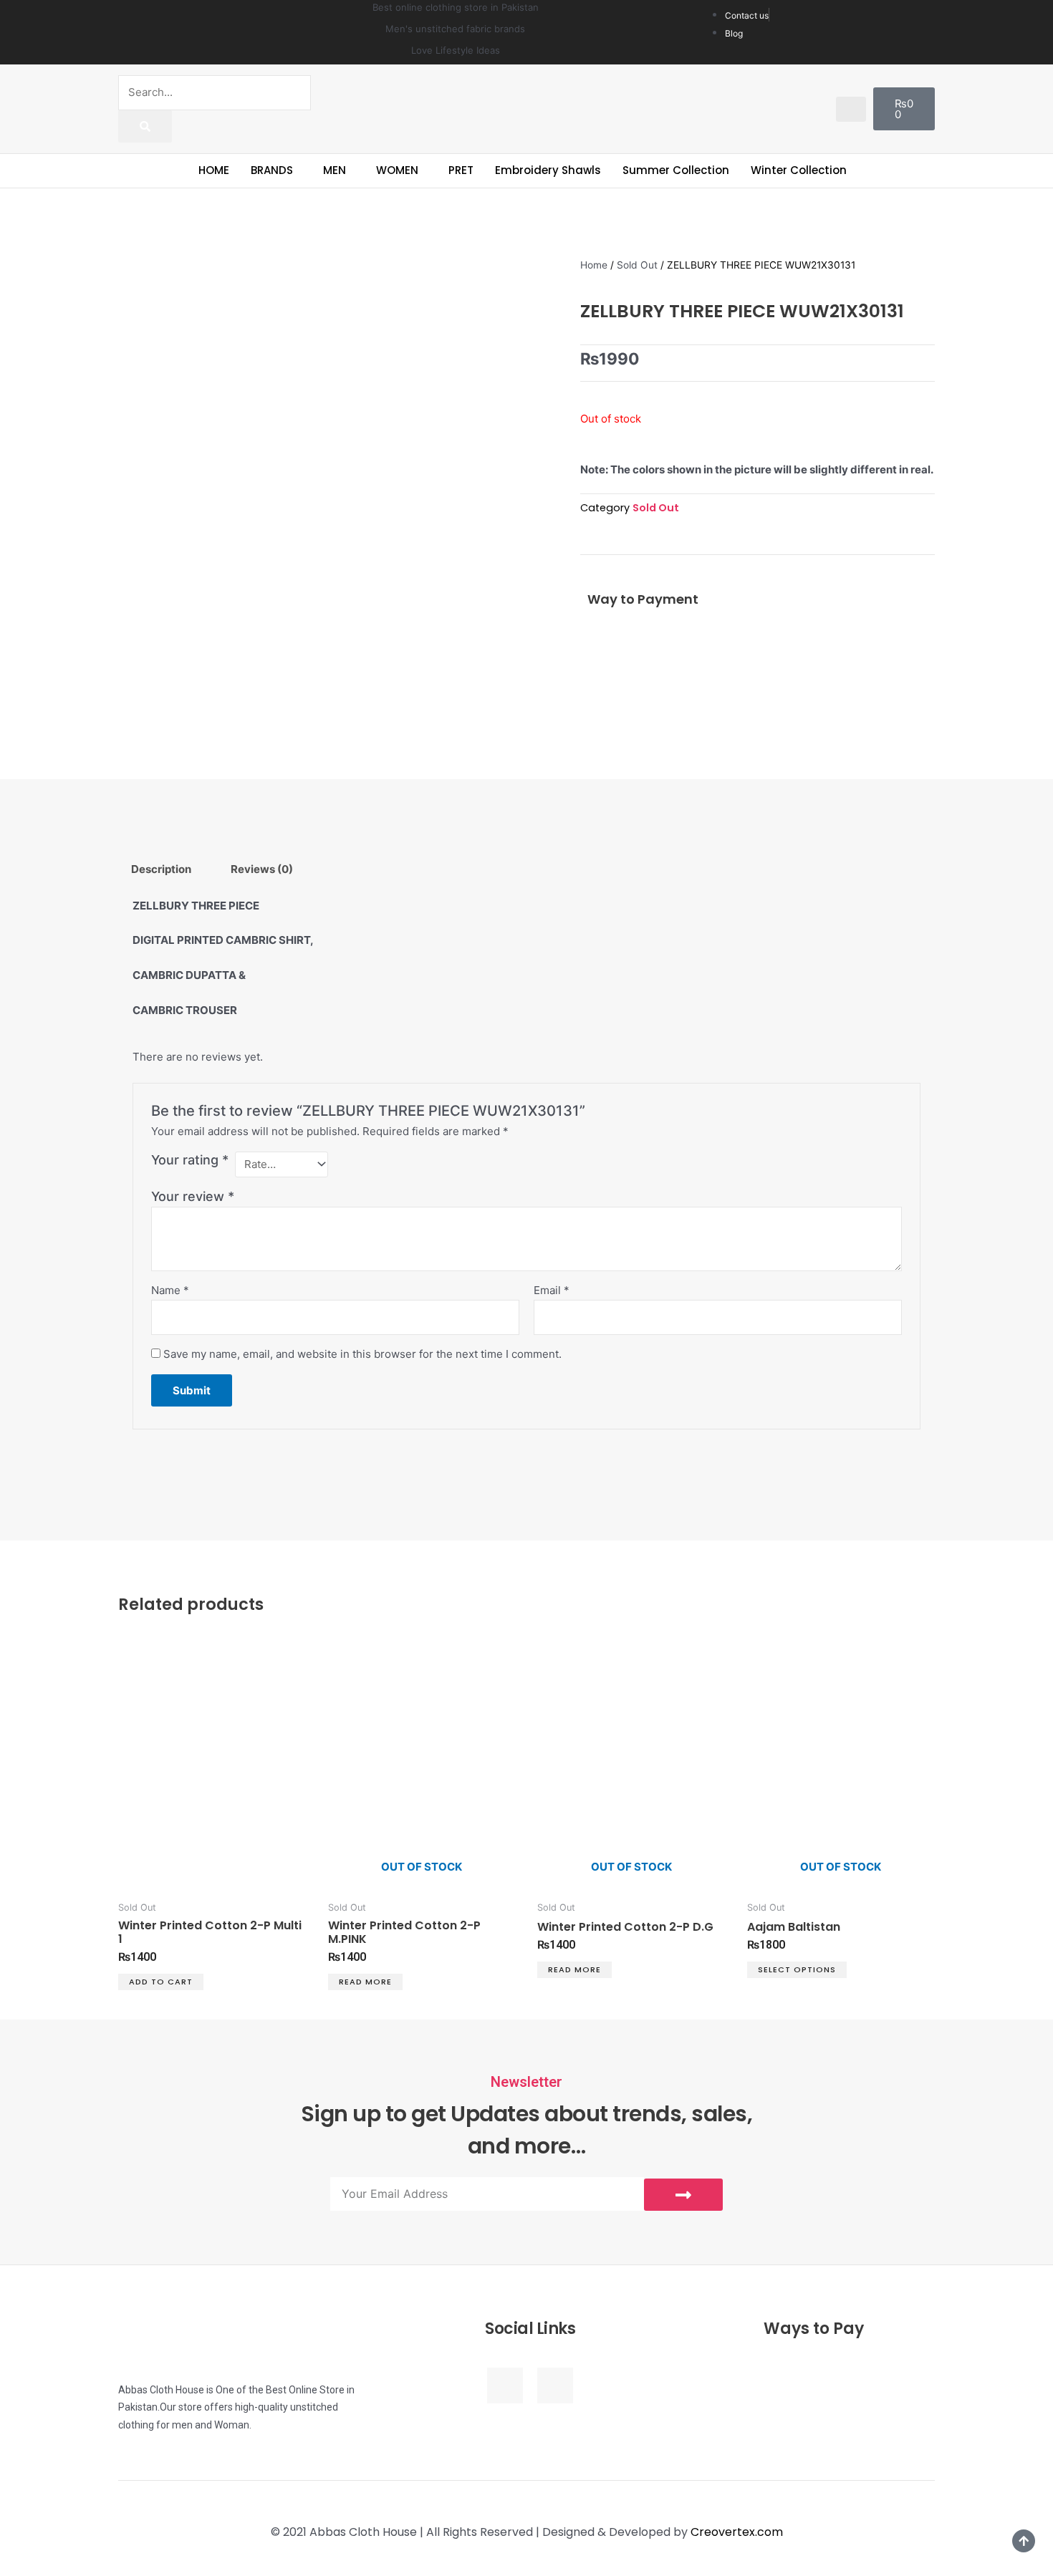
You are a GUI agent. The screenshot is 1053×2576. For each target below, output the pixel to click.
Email (552, 1290)
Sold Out (637, 265)
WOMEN (397, 170)
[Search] (145, 126)
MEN (335, 170)
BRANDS (272, 170)
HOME (214, 170)
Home (594, 265)
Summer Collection (676, 170)
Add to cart (161, 1982)
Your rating (190, 1160)
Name (170, 1290)
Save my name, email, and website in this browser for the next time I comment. (362, 1354)
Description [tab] (161, 869)
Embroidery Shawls (548, 170)
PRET (461, 170)
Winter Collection (799, 170)
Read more (365, 1982)
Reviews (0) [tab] (262, 869)
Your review (193, 1196)
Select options (797, 1969)
